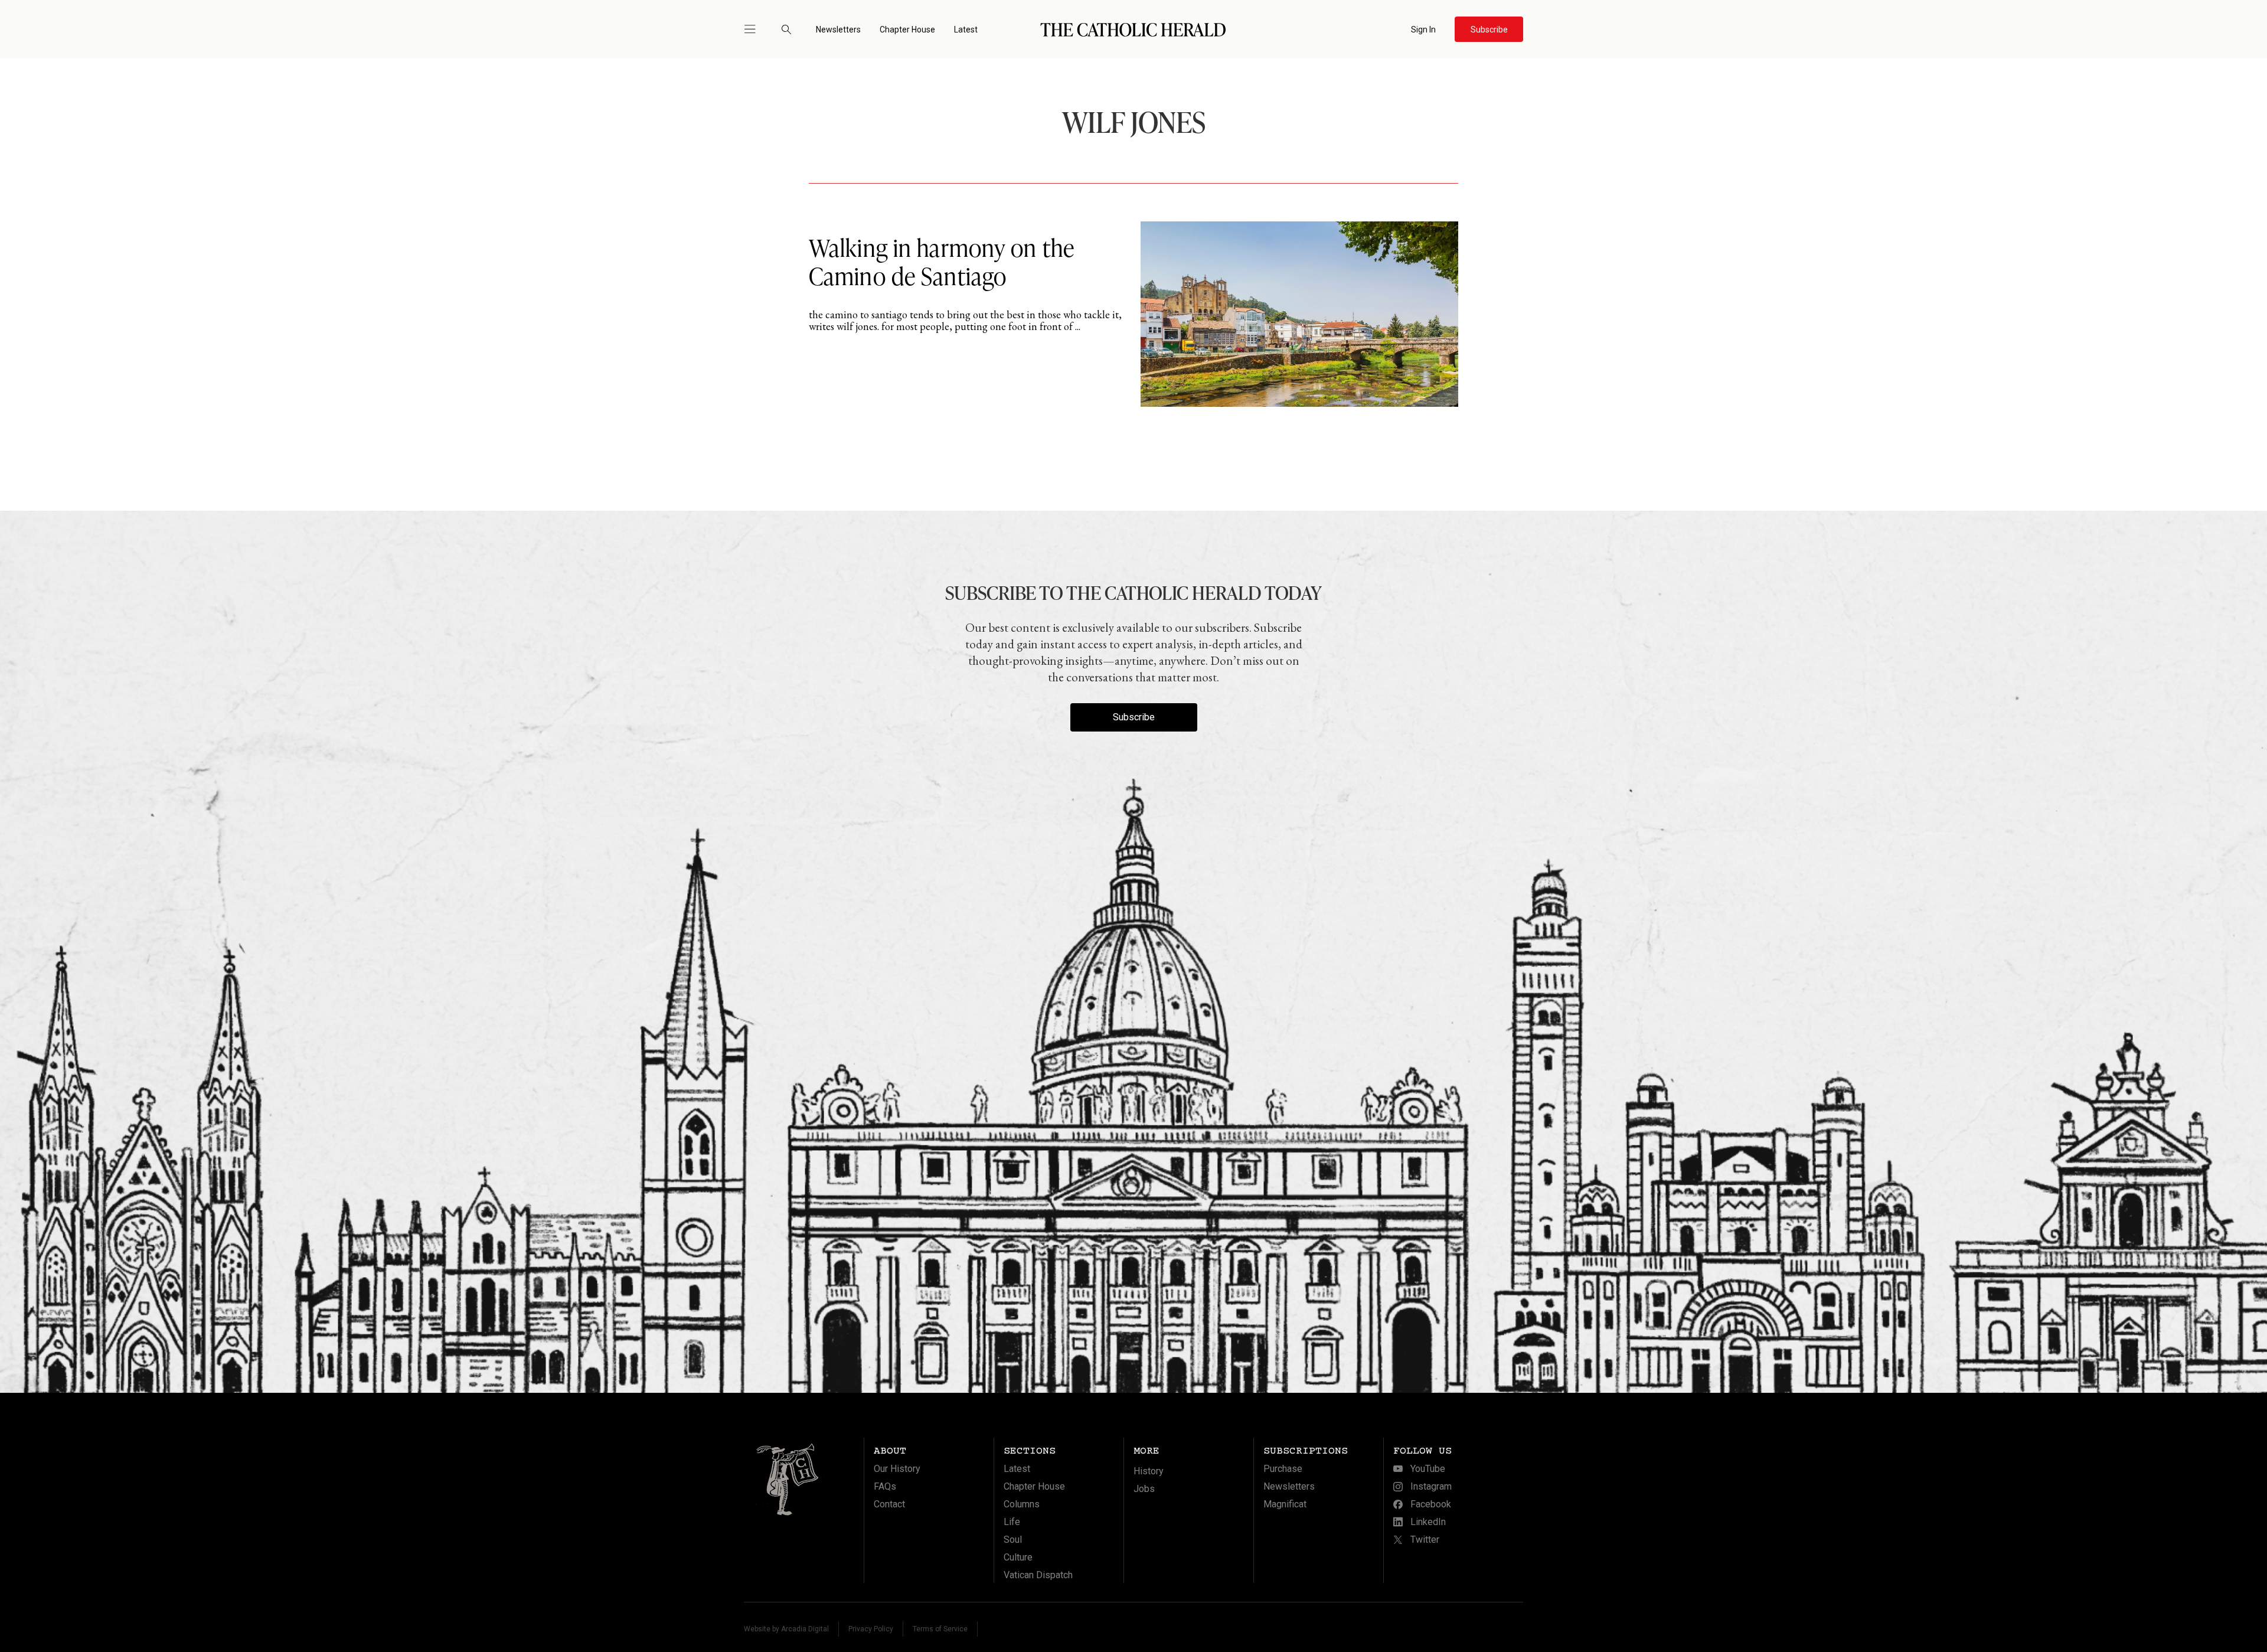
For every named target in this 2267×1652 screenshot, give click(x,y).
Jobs (1144, 1489)
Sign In (1423, 30)
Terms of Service (940, 1629)
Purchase (1283, 1469)
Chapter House (907, 30)
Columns (1022, 1504)
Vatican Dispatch (1038, 1575)
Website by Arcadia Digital (786, 1629)
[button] (755, 29)
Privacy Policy (871, 1629)
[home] (1133, 29)
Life (1012, 1522)
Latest (966, 30)
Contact (889, 1504)
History (1149, 1471)
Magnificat (1285, 1504)
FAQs (885, 1486)
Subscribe (1134, 717)
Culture (1018, 1557)
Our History (897, 1469)
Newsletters (838, 30)
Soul (1013, 1540)
